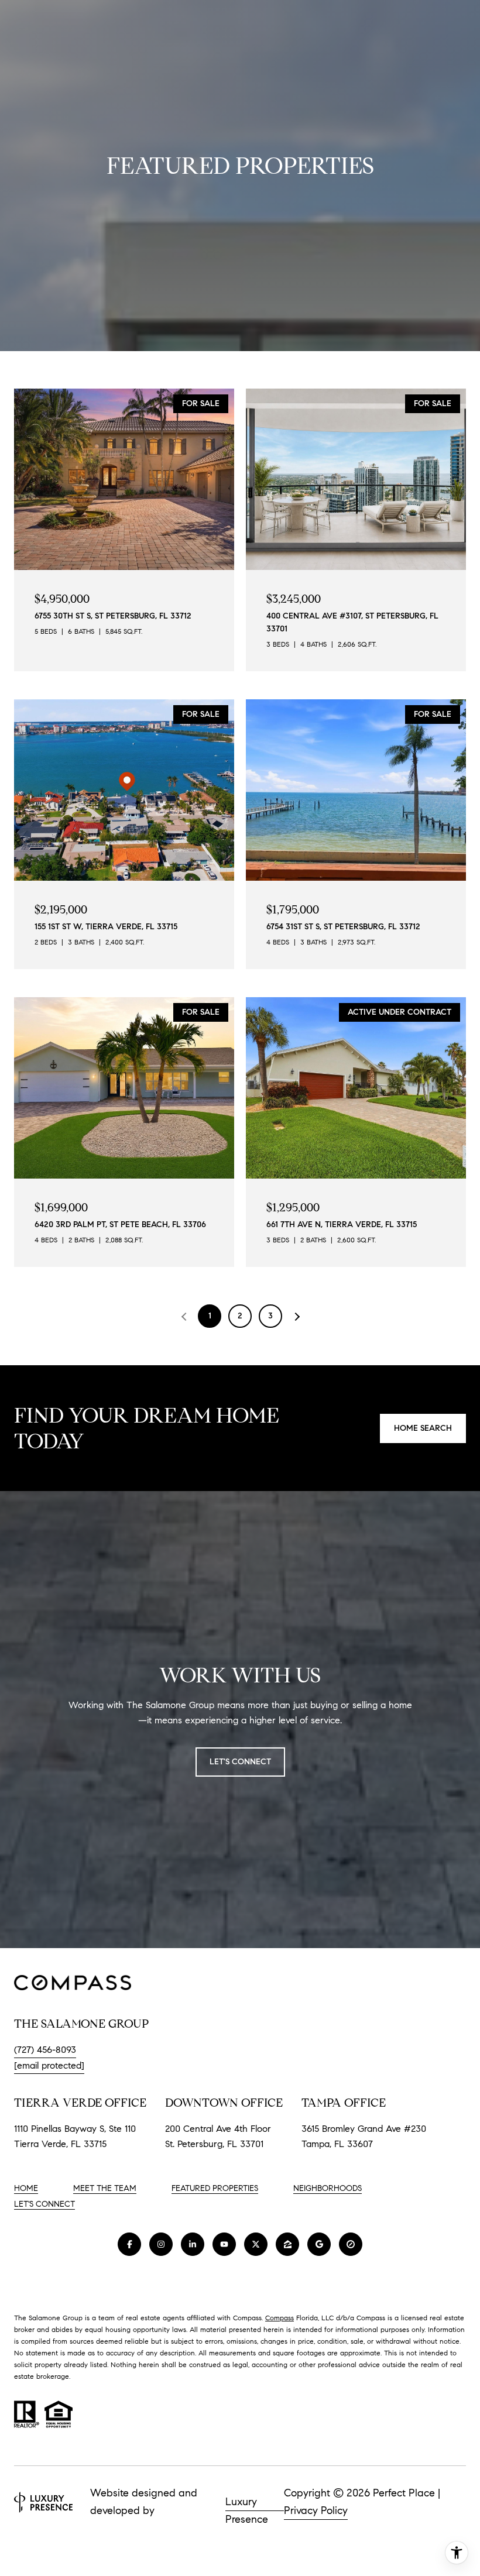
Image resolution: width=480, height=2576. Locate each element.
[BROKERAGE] (351, 2244)
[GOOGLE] (319, 2244)
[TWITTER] (256, 2244)
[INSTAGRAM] (161, 2244)
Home (26, 2188)
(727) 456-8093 (45, 2050)
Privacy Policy (316, 2510)
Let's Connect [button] (240, 1762)
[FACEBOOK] (129, 2244)
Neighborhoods (328, 2188)
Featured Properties (215, 2188)
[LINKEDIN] (193, 2244)
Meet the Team (105, 2188)
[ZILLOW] (287, 2244)
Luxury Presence (247, 2503)
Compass (280, 2318)
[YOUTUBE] (224, 2244)
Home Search (423, 1428)
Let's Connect (44, 2204)
